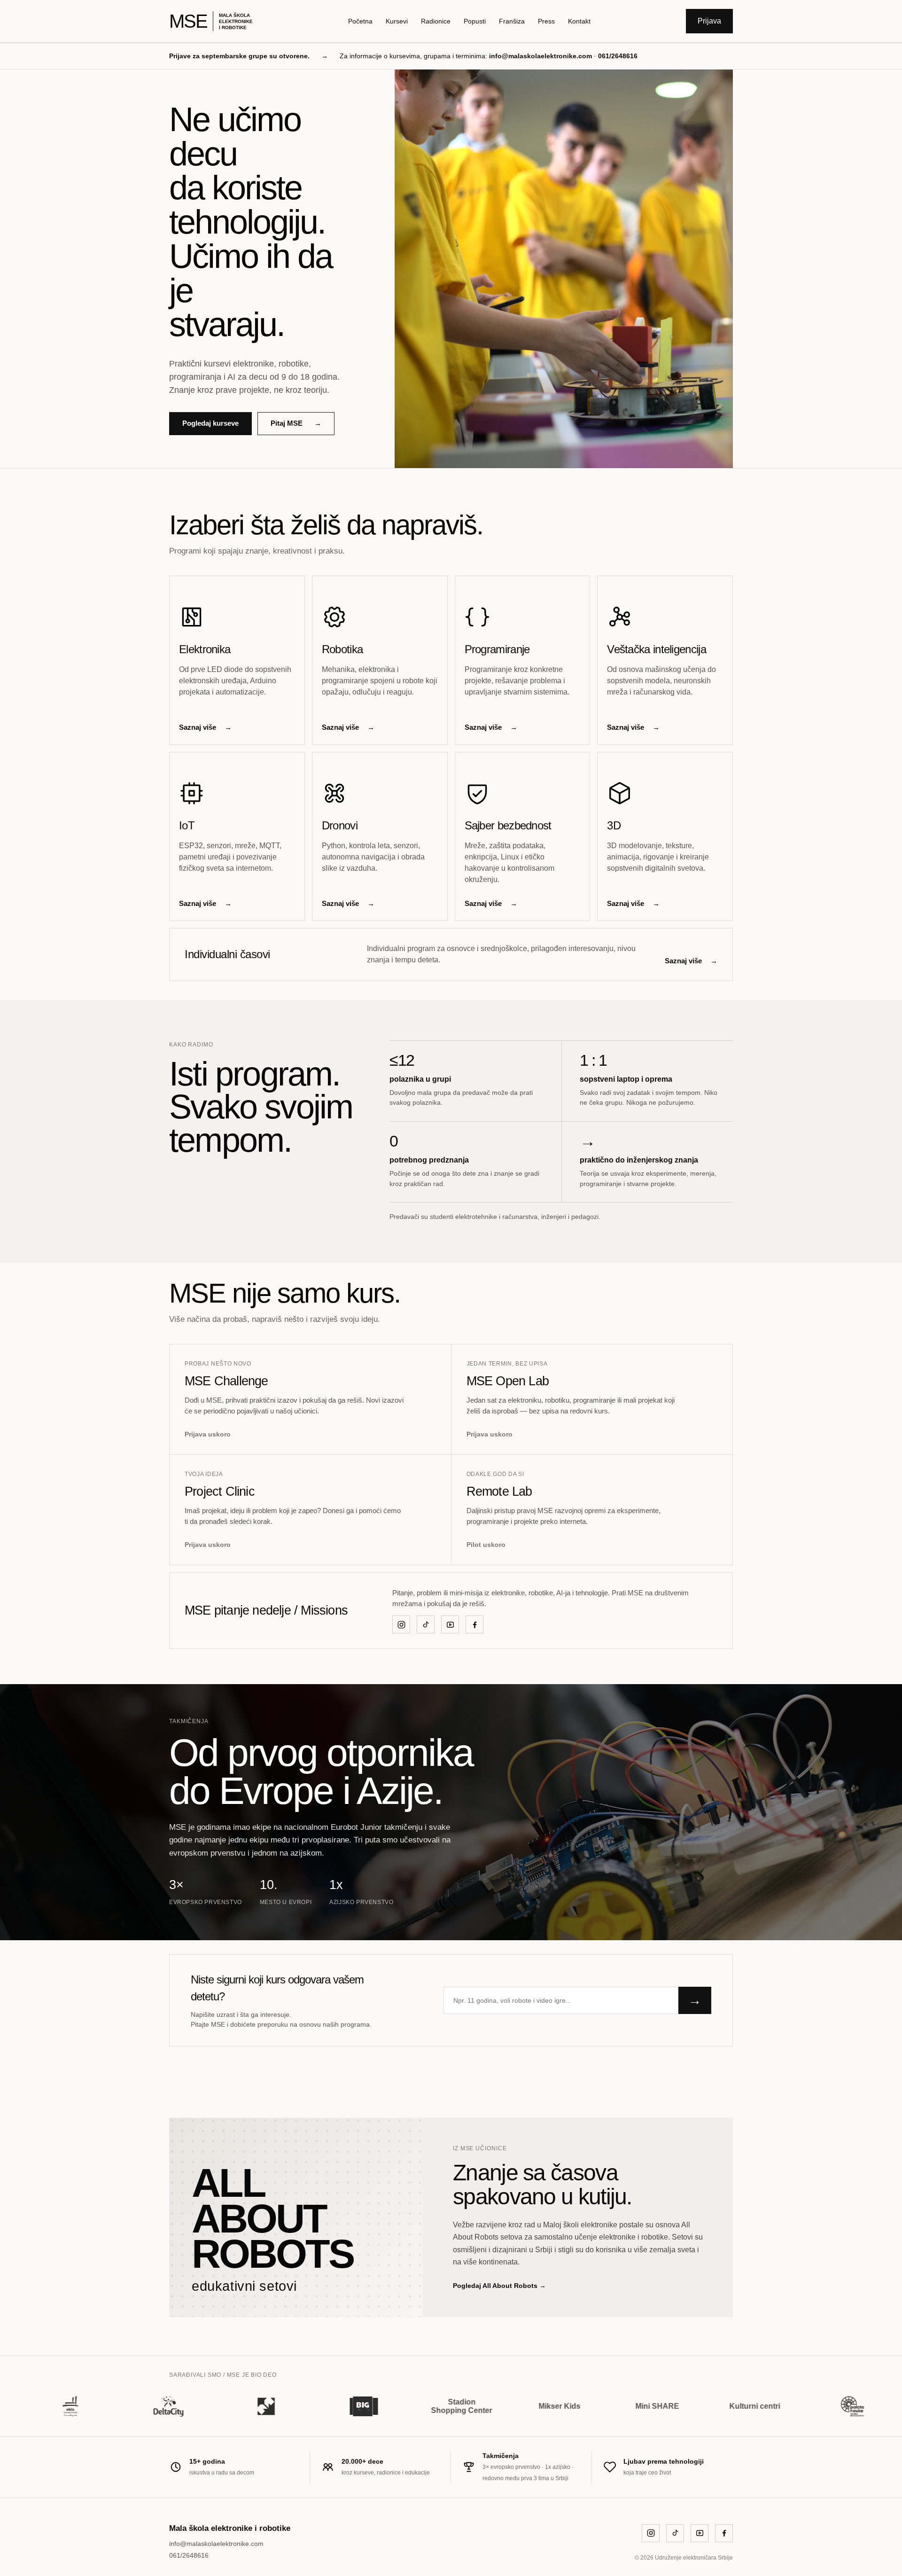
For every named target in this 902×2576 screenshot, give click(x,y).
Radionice (436, 21)
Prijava (709, 21)
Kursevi (397, 21)
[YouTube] (450, 1624)
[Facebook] (474, 1624)
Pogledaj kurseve (210, 423)
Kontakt (579, 21)
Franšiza (512, 21)
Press (546, 21)
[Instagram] (401, 1624)
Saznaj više (205, 727)
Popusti (475, 21)
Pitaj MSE (296, 423)
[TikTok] (426, 1624)
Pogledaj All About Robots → (499, 2286)
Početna (360, 21)
